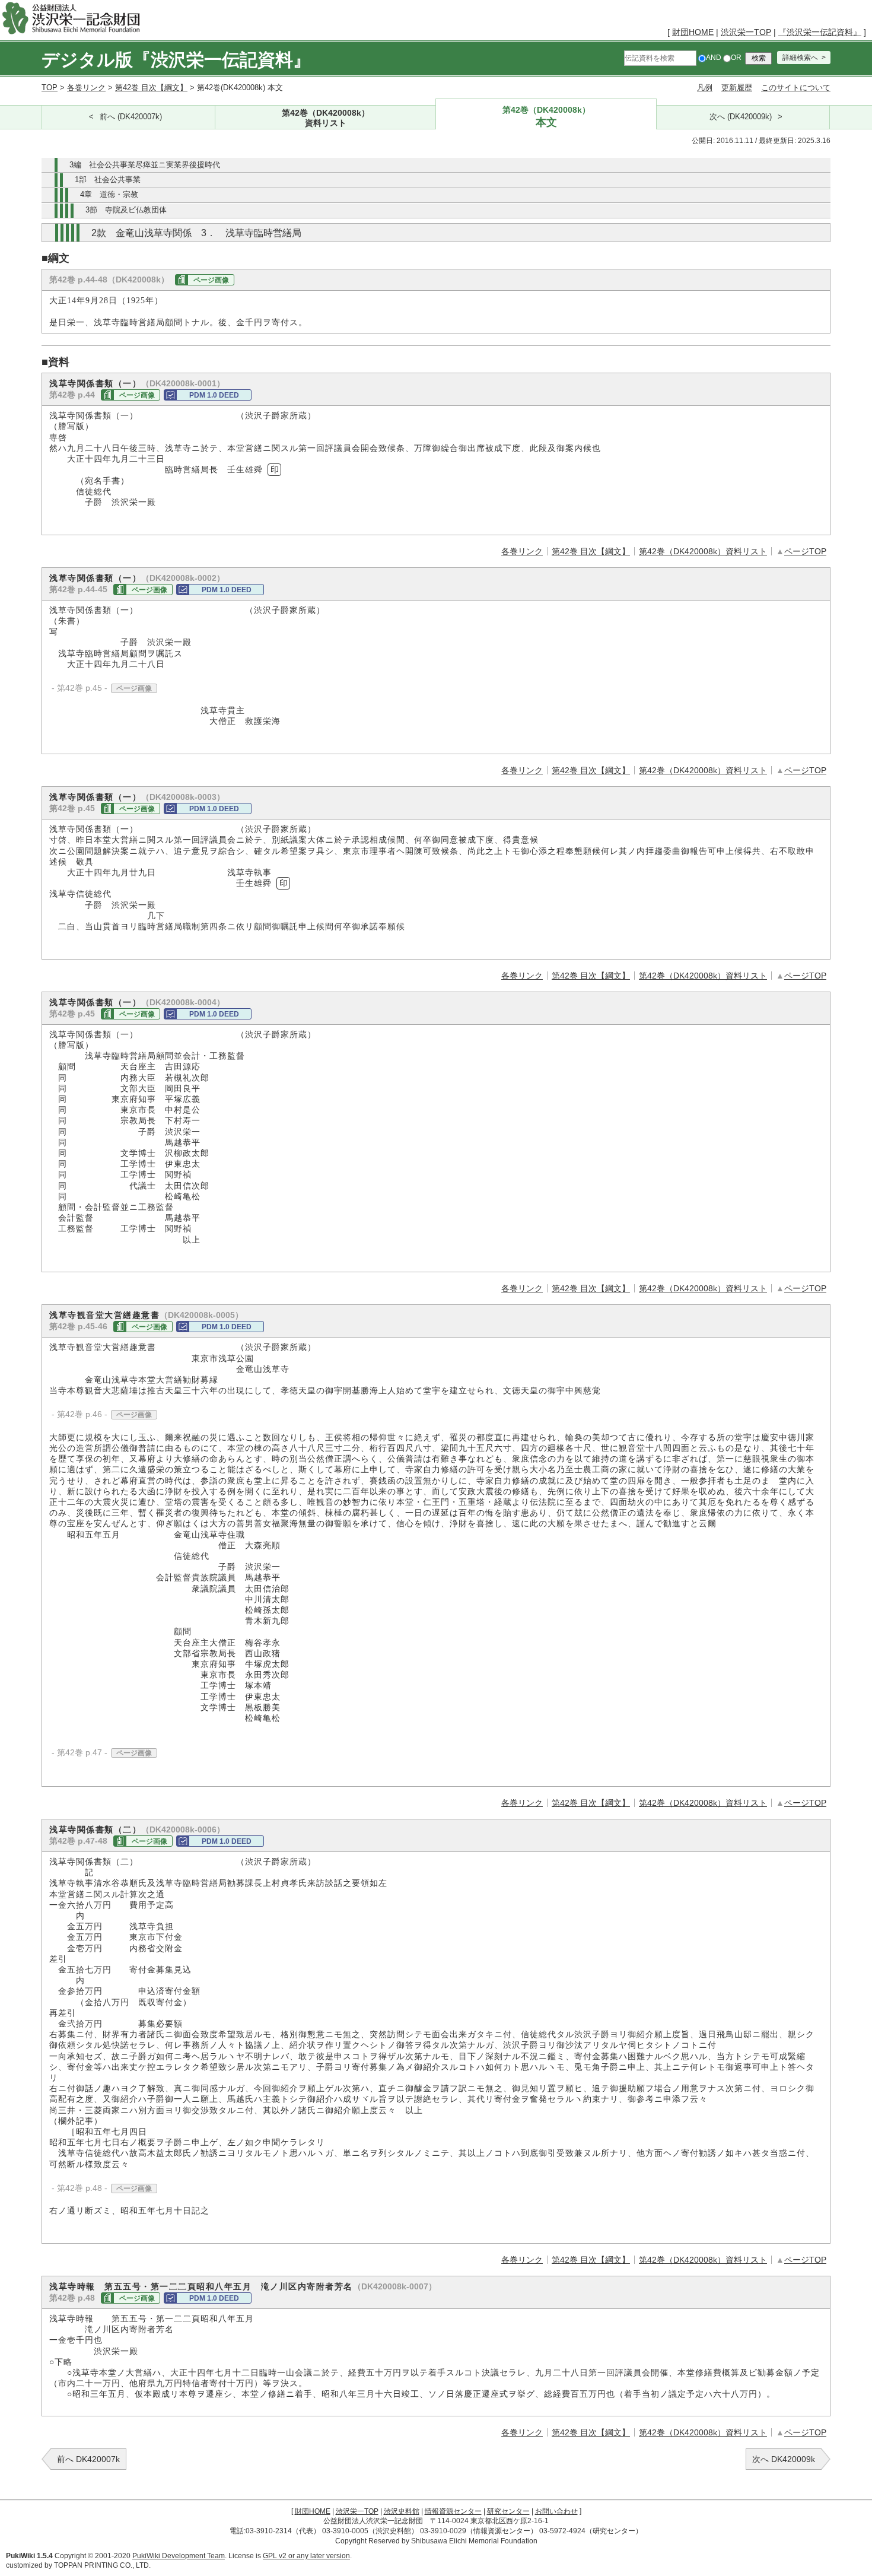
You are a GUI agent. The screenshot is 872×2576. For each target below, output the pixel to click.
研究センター (508, 2511)
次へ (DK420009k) (741, 117)
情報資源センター (453, 2511)
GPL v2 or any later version (306, 2556)
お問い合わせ (556, 2511)
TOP (50, 88)
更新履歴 (737, 88)
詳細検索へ (800, 58)
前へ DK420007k (88, 2459)
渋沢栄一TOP (746, 32)
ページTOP (805, 551)
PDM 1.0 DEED (214, 395)
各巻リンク (86, 88)
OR (736, 58)
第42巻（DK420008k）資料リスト (703, 551)
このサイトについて (796, 88)
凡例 (705, 88)
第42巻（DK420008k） (326, 117)
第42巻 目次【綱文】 (151, 88)
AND (714, 58)
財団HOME (693, 32)
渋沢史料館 (402, 2511)
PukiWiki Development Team (179, 2556)
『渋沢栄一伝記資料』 (820, 32)
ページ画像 (211, 280)
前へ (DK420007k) (131, 117)
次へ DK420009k (784, 2459)
